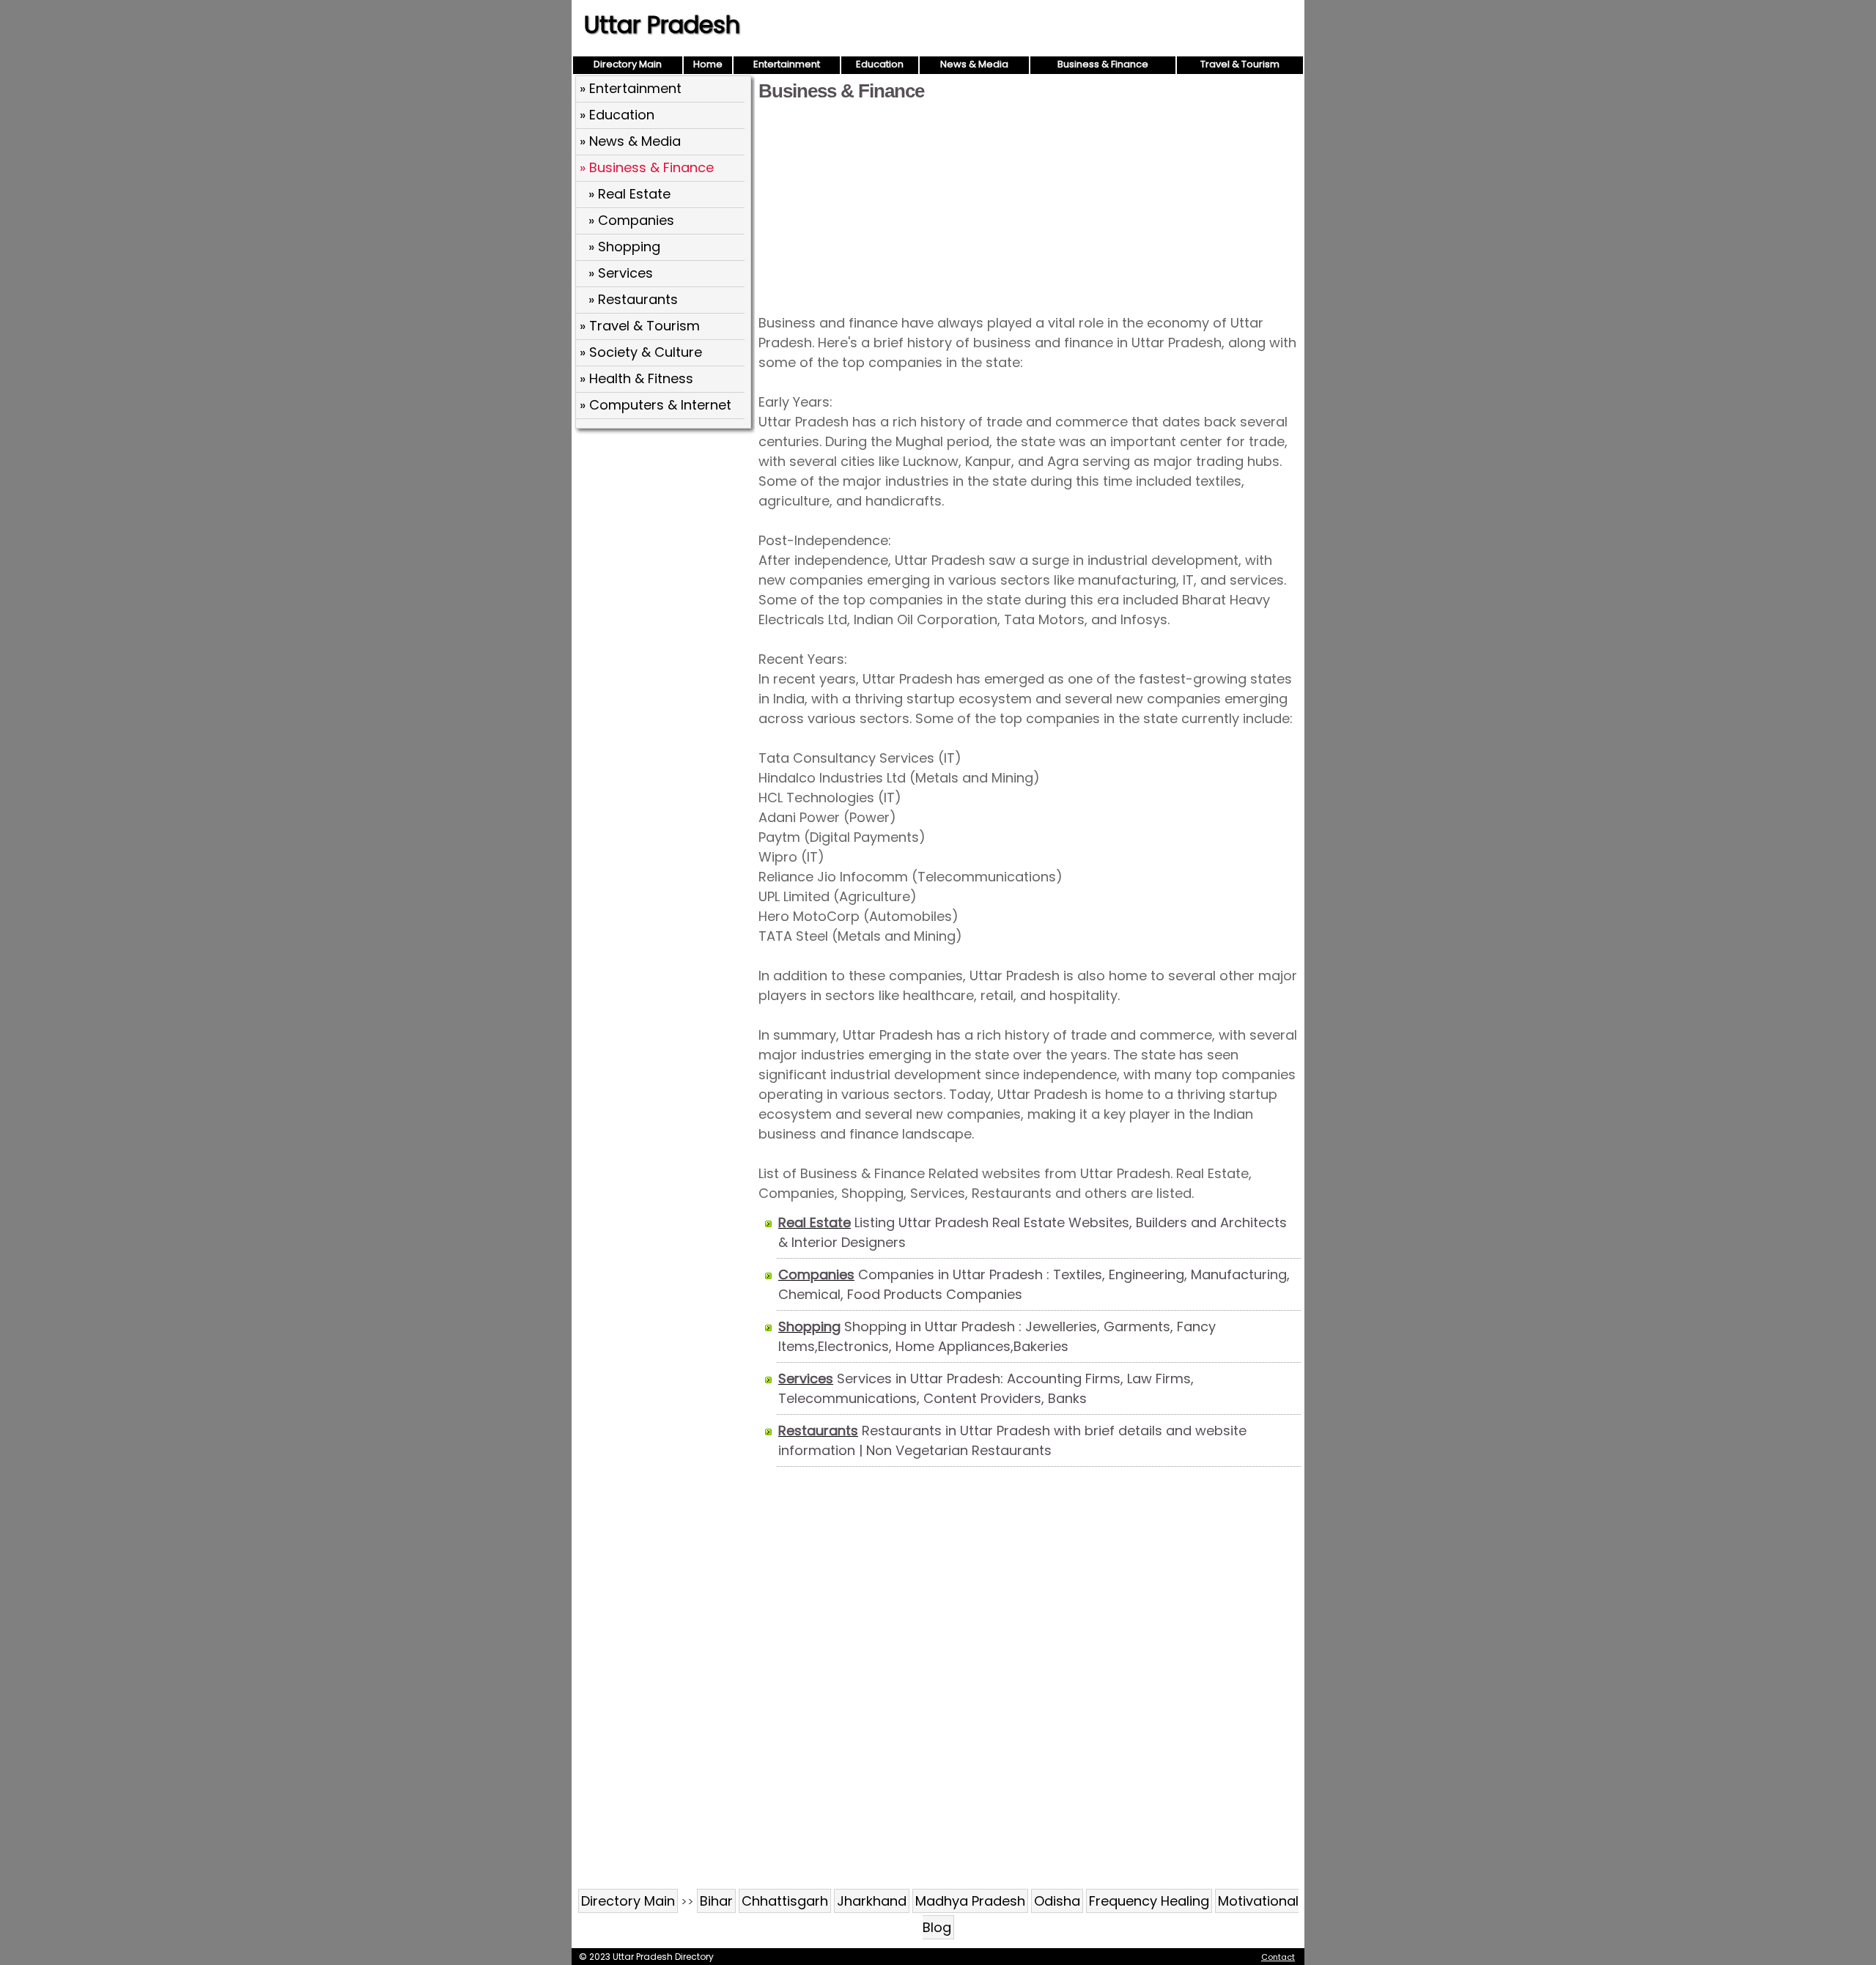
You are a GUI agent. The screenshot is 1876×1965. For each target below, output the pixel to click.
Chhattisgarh (785, 1901)
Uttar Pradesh (662, 25)
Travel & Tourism (1240, 64)
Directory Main (628, 64)
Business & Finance (1103, 64)
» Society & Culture (641, 352)
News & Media (974, 64)
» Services (621, 273)
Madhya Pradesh (970, 1901)
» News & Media (630, 141)
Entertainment (787, 64)
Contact (1278, 1957)
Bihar (716, 1901)
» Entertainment (631, 88)
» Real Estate (629, 194)
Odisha (1057, 1901)
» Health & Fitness (636, 378)
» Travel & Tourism (640, 326)
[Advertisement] (1030, 207)
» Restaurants (633, 299)
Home (708, 64)
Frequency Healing (1149, 1901)
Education (880, 64)
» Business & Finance (647, 167)
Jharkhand (872, 1901)
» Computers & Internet (656, 405)
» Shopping (624, 247)
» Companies (631, 220)
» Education (617, 115)
